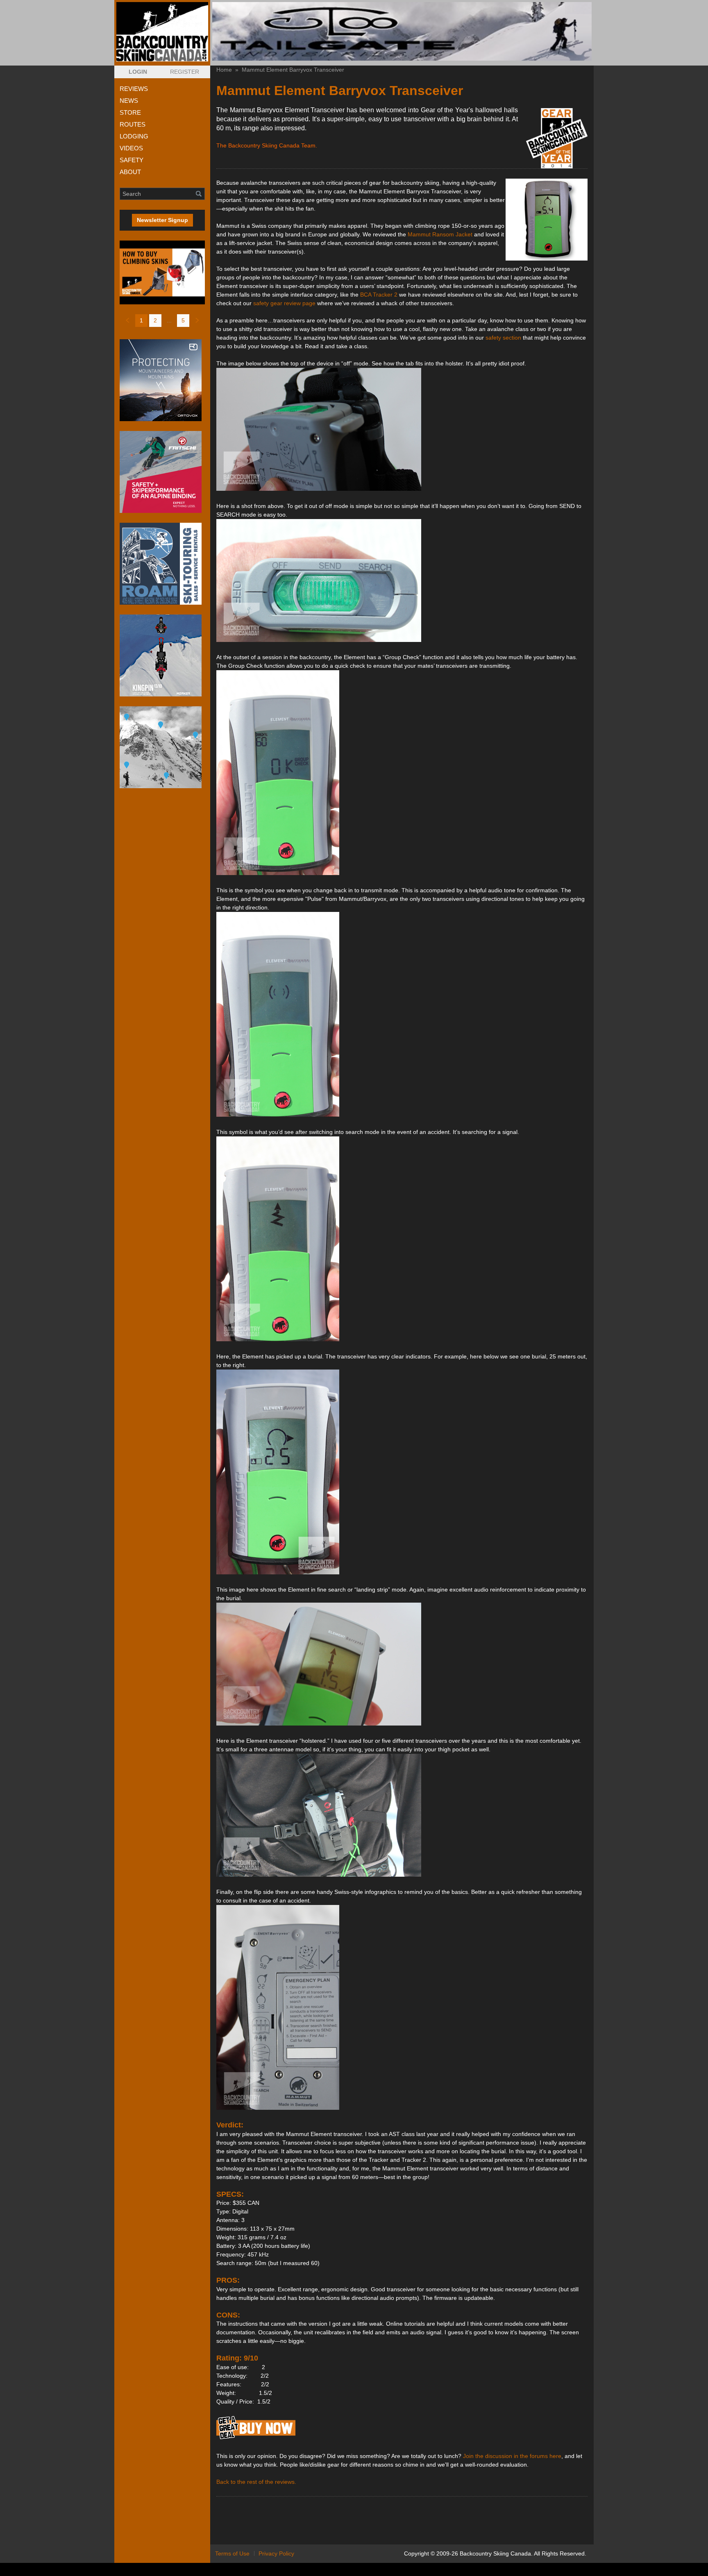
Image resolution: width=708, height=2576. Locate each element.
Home (224, 70)
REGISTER (185, 72)
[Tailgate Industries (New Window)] (402, 31)
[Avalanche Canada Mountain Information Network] (162, 747)
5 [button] (183, 320)
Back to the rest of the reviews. (256, 2482)
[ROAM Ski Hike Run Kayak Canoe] (162, 564)
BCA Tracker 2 (379, 295)
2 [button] (155, 320)
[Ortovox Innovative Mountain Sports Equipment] (162, 380)
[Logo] (162, 32)
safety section (503, 338)
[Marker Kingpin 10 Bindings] (162, 655)
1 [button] (141, 320)
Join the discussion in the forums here (512, 2456)
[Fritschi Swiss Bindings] (162, 472)
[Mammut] (256, 2439)
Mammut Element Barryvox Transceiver (293, 70)
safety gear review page (284, 303)
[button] (138, 72)
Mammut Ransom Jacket (440, 234)
